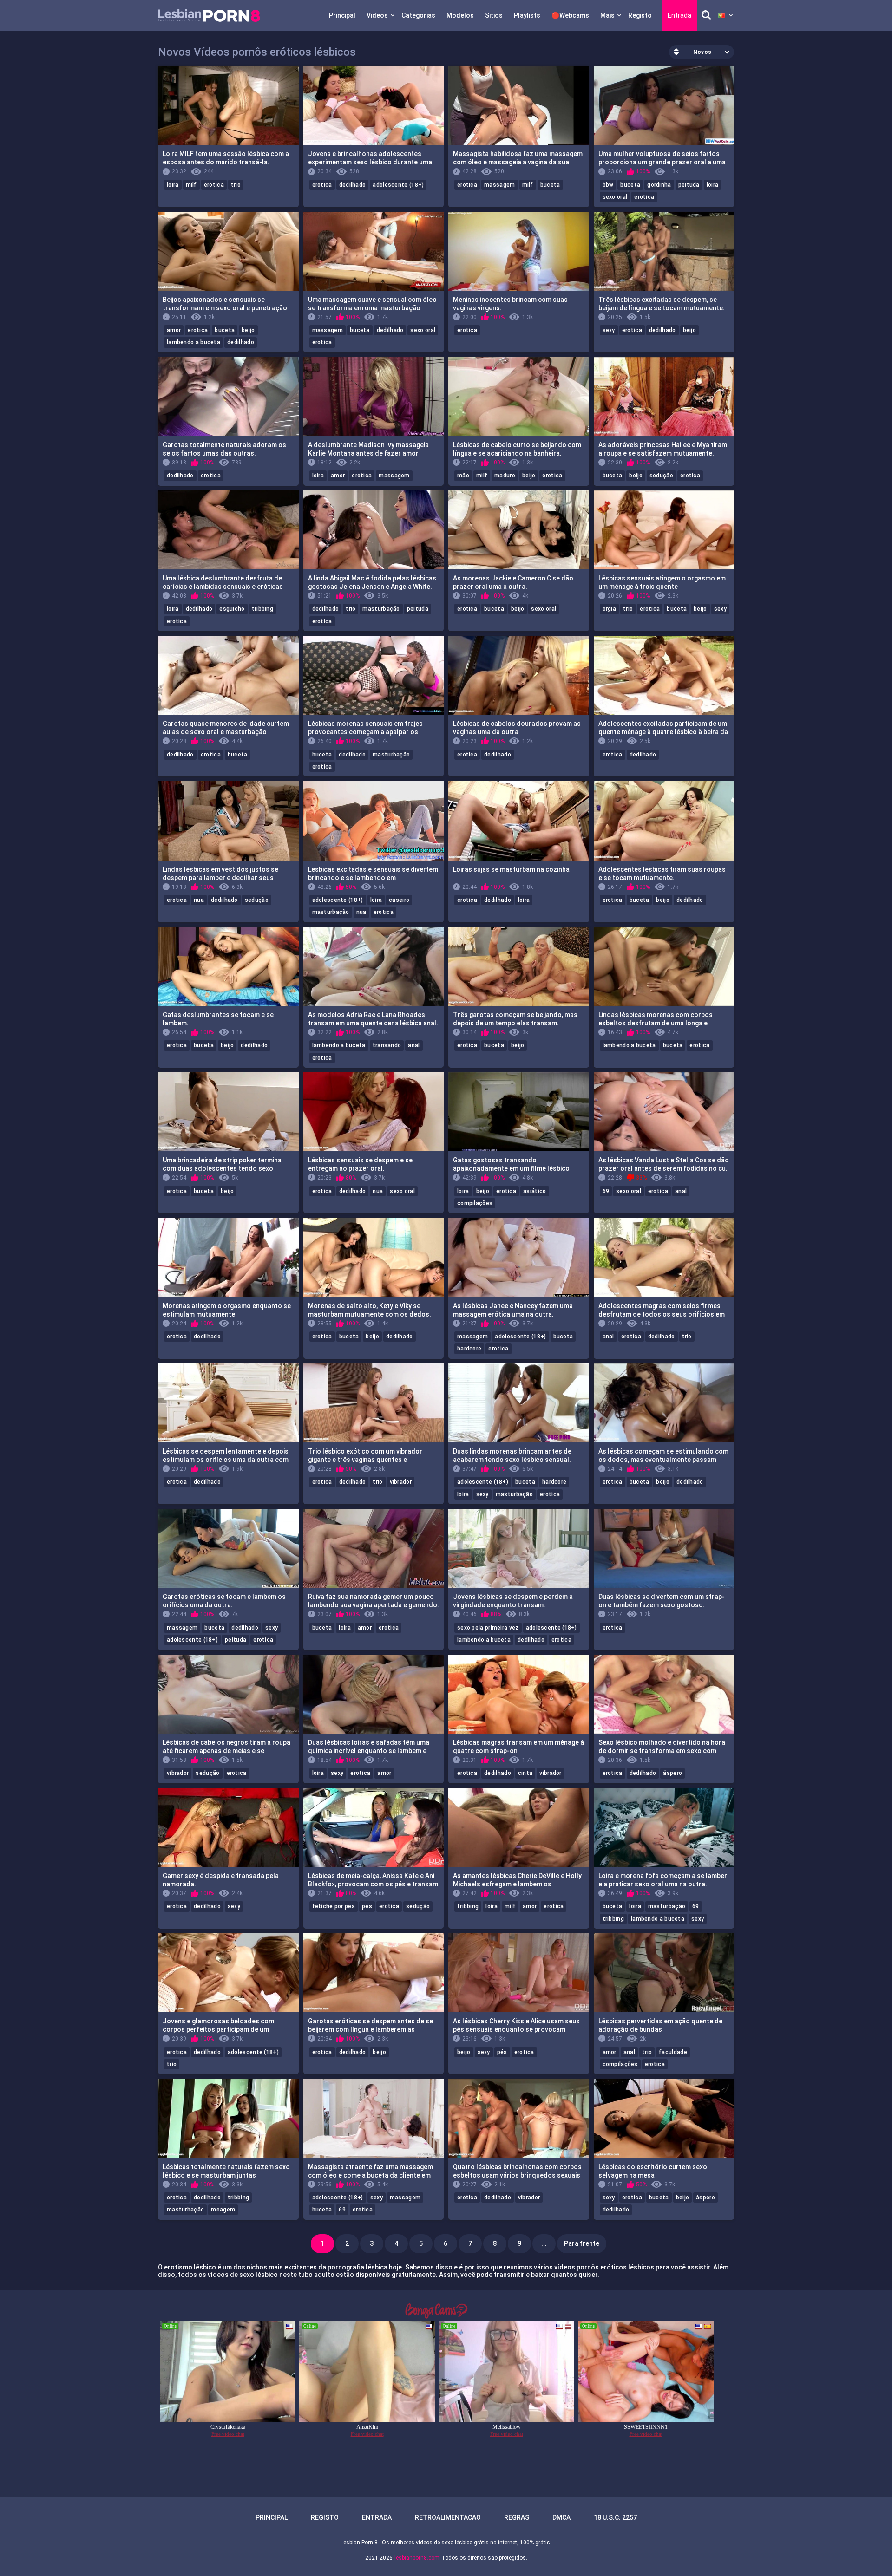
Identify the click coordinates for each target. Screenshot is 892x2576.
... (544, 2243)
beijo (248, 330)
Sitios (494, 15)
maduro (505, 476)
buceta (550, 185)
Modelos (460, 15)
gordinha (659, 185)
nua (199, 900)
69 (606, 1191)
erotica (214, 185)
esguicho (232, 609)
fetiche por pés (334, 1906)
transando (387, 1045)
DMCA (561, 2517)
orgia (610, 609)
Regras (517, 2517)
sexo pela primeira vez (488, 1628)
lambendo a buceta (193, 342)
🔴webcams (570, 15)
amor (174, 330)
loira (173, 185)
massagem (499, 185)
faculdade (673, 2052)
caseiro (399, 900)
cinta (525, 1773)
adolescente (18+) (398, 185)
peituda (689, 185)
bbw (608, 185)
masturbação (381, 609)
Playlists (527, 15)
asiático (535, 1191)
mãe (463, 476)
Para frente (582, 2243)
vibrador (401, 1482)
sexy (609, 330)
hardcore (469, 1349)
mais (607, 15)
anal (414, 1045)
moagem (223, 2210)
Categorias (418, 15)
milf (191, 185)
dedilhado (353, 185)
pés (367, 1906)
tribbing (262, 609)
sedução (661, 476)
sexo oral (615, 197)
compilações (475, 1203)
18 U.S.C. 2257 (615, 2517)
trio (236, 185)
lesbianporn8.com (417, 2558)
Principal (342, 15)
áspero (672, 1773)
